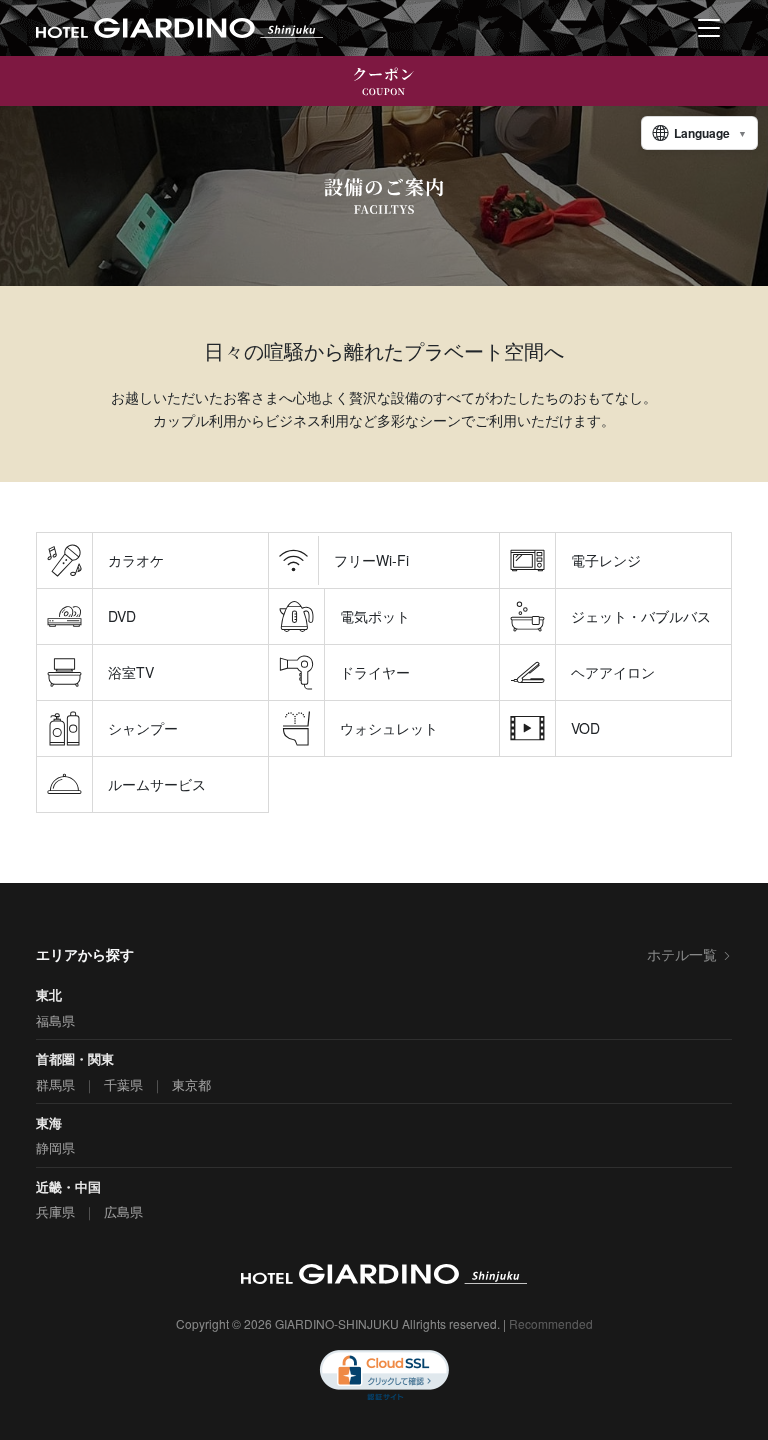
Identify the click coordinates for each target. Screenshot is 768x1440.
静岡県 (55, 1147)
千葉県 (123, 1084)
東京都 (191, 1084)
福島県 (55, 1020)
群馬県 (55, 1084)
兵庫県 (55, 1211)
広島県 (123, 1211)
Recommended (551, 1323)
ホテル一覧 (682, 954)
